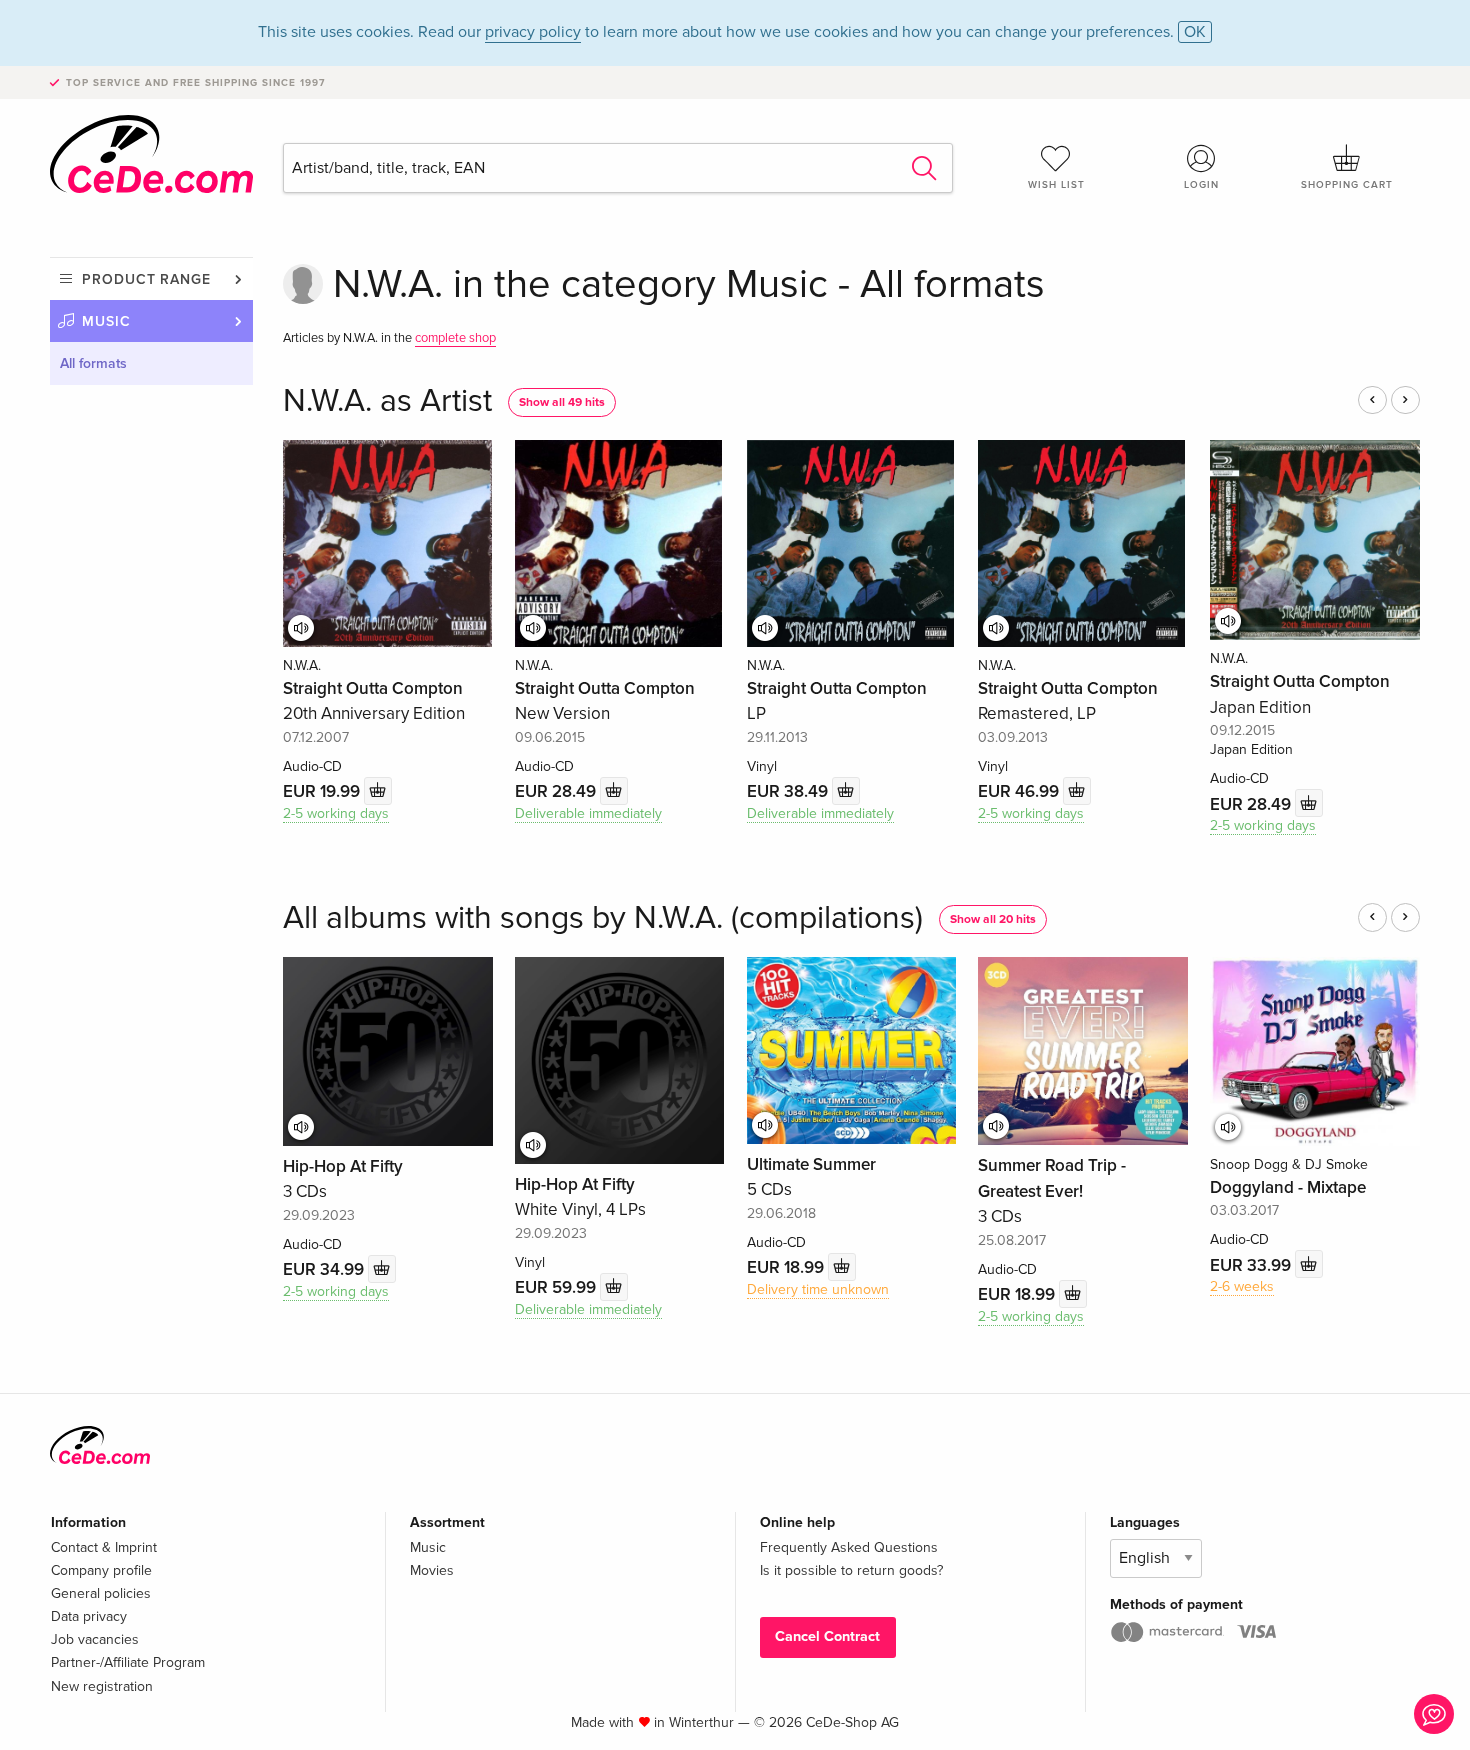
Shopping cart (1347, 185)
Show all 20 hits (993, 919)
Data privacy (89, 1616)
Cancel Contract (827, 1636)
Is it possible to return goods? (851, 1570)
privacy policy (533, 32)
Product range (146, 279)
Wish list (1056, 185)
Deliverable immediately (588, 813)
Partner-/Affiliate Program (128, 1662)
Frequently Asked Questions (849, 1547)
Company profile (101, 1570)
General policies (101, 1593)
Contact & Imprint (104, 1547)
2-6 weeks (1242, 1286)
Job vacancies (95, 1639)
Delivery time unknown (818, 1289)
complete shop (455, 338)
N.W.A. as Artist (387, 401)
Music (106, 321)
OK (1195, 32)
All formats (93, 363)
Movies (432, 1570)
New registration (102, 1686)
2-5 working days (336, 813)
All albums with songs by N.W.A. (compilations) (603, 918)
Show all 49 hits (562, 402)
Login (1201, 185)
